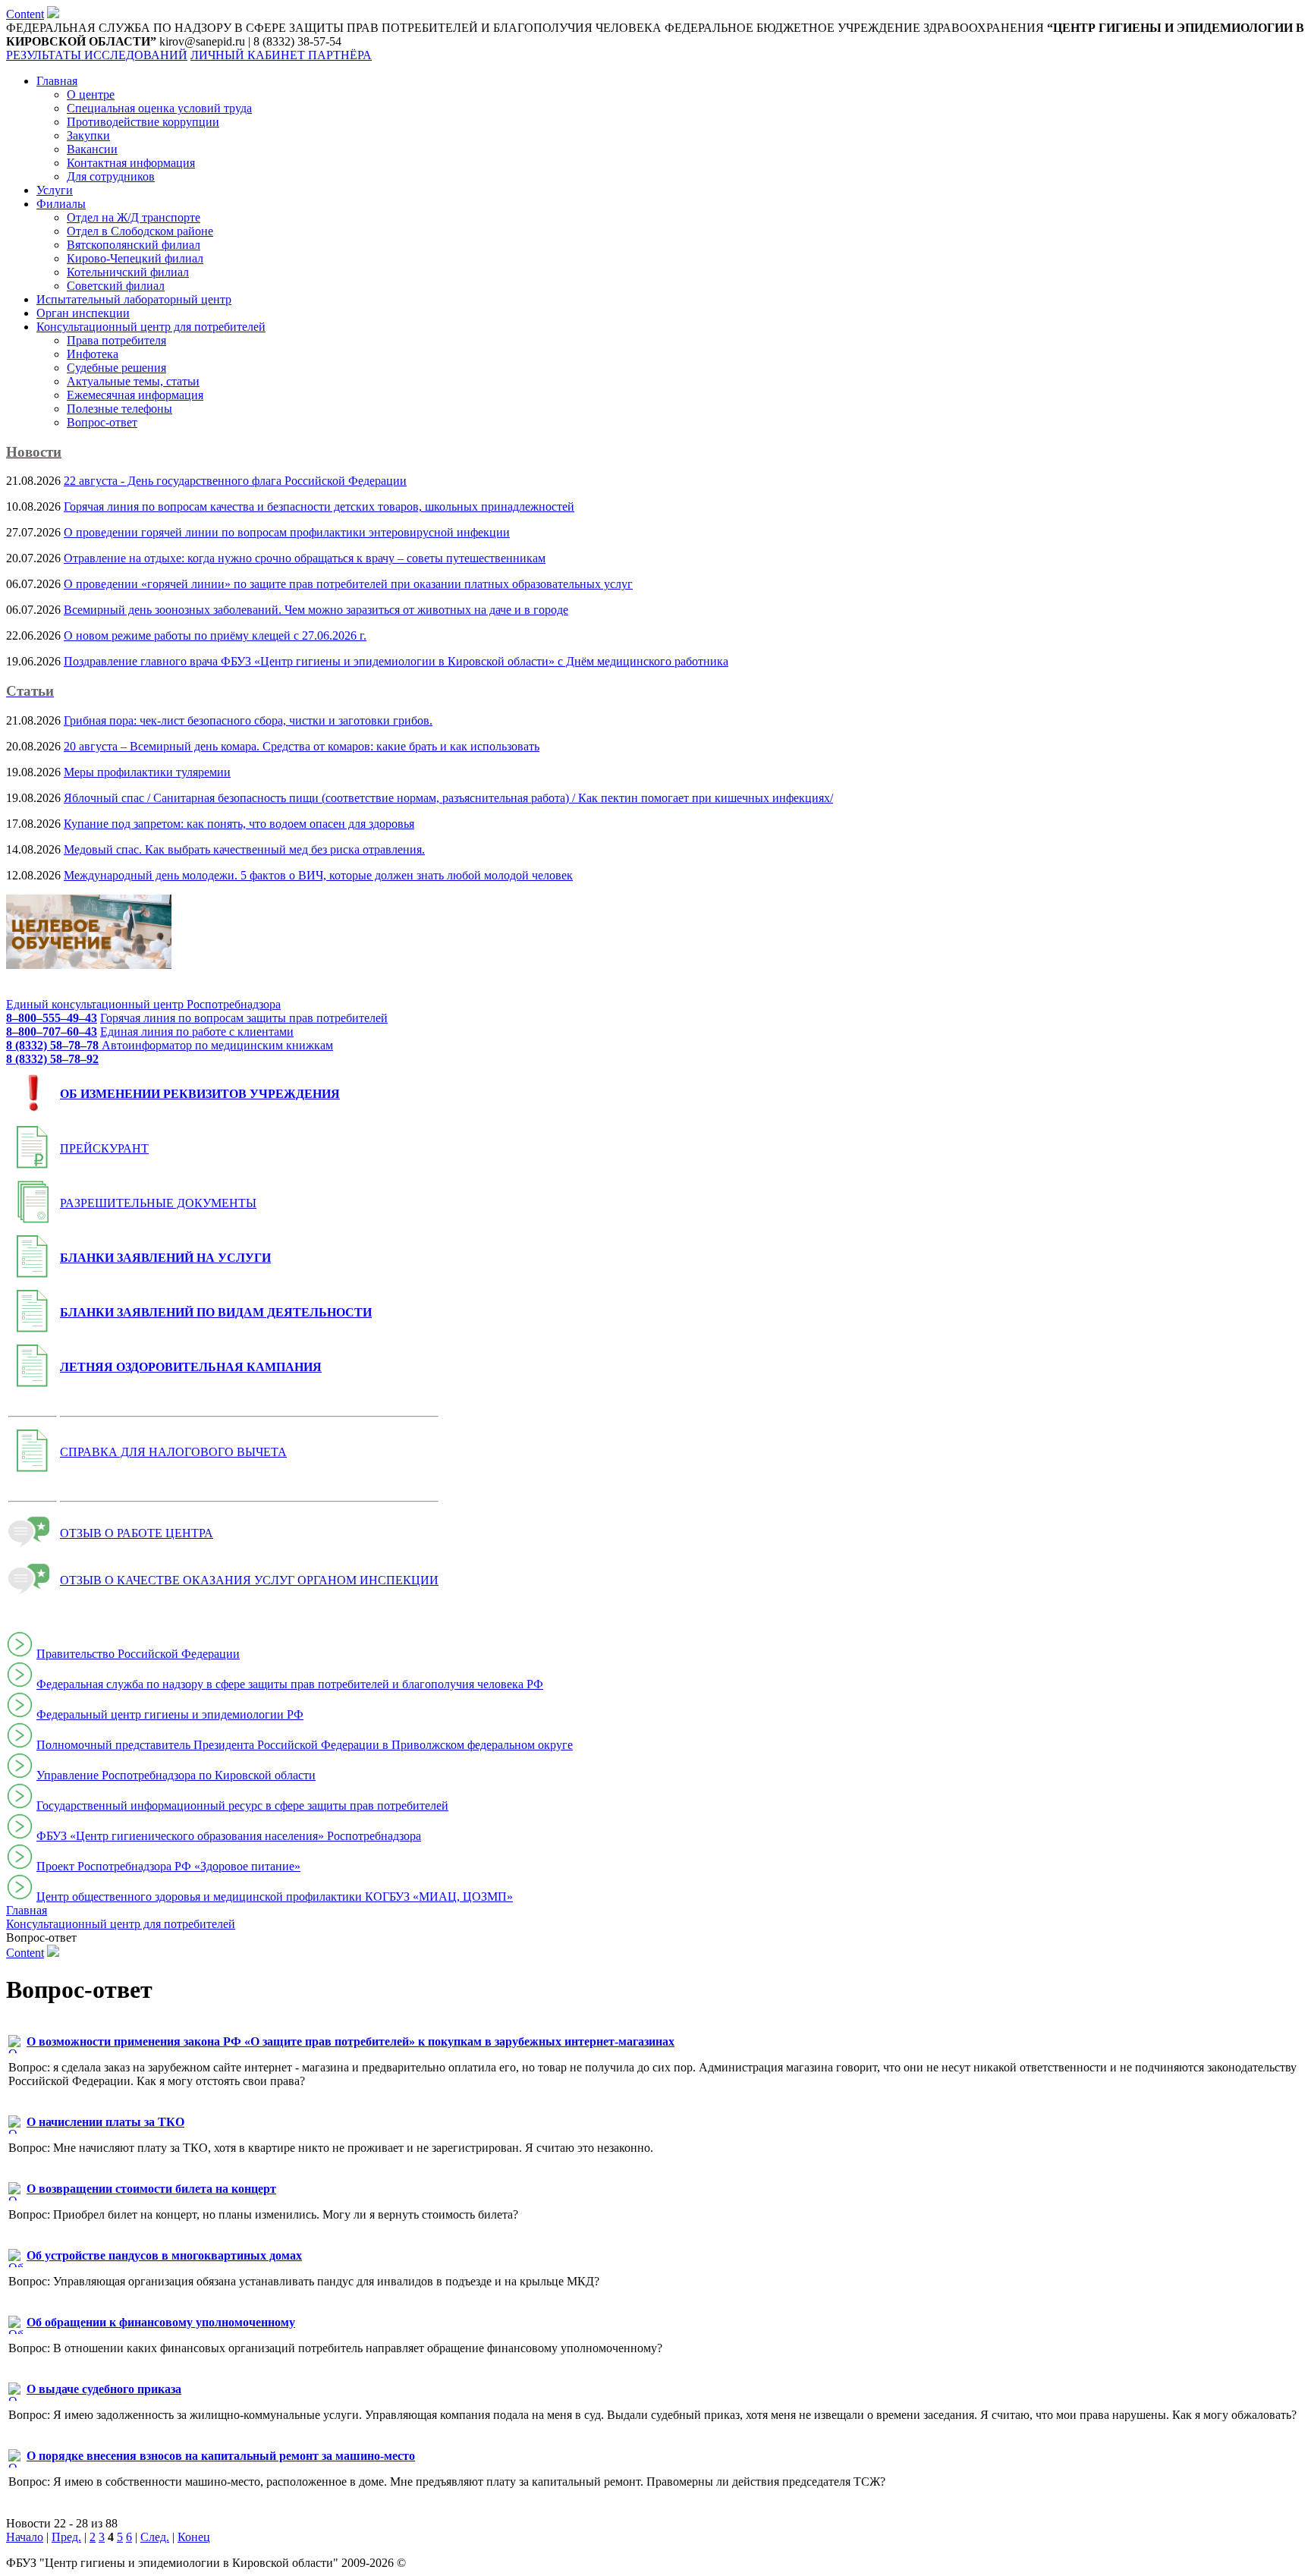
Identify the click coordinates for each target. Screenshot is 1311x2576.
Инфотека (93, 354)
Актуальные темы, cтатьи (133, 381)
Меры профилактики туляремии (147, 772)
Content (25, 14)
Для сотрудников (111, 176)
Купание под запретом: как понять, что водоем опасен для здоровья (239, 824)
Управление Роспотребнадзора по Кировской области (176, 1775)
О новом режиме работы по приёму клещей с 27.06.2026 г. (215, 635)
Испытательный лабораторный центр (134, 299)
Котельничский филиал (128, 272)
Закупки (88, 135)
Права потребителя (116, 340)
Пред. (66, 2537)
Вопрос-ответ (102, 422)
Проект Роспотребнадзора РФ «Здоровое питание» (168, 1866)
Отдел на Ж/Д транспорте (134, 217)
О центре (91, 94)
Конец (194, 2537)
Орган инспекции (83, 313)
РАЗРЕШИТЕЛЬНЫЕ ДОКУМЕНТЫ (158, 1203)
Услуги (55, 190)
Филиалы (61, 204)
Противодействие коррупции (143, 122)
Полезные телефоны (119, 409)
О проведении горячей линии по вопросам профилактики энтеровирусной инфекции (287, 532)
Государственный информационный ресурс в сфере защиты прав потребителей (242, 1805)
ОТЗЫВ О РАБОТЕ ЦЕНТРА (137, 1533)
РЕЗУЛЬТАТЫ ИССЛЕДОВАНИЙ (97, 55)
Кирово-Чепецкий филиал (135, 258)
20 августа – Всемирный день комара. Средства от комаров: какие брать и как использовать (302, 746)
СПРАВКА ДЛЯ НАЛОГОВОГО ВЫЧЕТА (173, 1452)
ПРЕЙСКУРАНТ (104, 1148)
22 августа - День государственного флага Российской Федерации (235, 481)
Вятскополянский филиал (134, 245)
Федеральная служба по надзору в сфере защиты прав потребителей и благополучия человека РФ (290, 1684)
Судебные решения (116, 368)
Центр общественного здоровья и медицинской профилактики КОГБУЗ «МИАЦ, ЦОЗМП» (275, 1897)
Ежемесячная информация (135, 395)
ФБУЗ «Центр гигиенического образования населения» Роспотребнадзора (229, 1836)
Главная (57, 81)
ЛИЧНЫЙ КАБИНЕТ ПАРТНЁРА (281, 55)
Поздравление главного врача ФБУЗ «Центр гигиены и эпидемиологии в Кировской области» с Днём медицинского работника (396, 661)
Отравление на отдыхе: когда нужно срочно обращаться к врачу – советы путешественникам (305, 558)
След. (155, 2537)
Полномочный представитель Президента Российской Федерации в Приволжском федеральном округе (305, 1745)
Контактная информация (131, 163)
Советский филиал (116, 286)
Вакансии (92, 149)
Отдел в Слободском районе (140, 231)
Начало (25, 2537)
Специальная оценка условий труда (159, 108)
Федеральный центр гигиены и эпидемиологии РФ (170, 1714)
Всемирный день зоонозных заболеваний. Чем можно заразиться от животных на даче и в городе (316, 610)
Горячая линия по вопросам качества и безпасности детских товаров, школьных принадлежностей (319, 506)
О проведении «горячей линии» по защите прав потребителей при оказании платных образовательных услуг (348, 584)
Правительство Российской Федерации (138, 1654)
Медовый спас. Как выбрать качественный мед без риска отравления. (244, 849)
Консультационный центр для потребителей (151, 327)
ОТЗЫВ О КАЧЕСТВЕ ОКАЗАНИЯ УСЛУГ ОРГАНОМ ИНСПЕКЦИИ (249, 1580)
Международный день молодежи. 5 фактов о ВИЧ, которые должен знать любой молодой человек (318, 875)
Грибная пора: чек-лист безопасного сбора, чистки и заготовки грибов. (248, 720)
